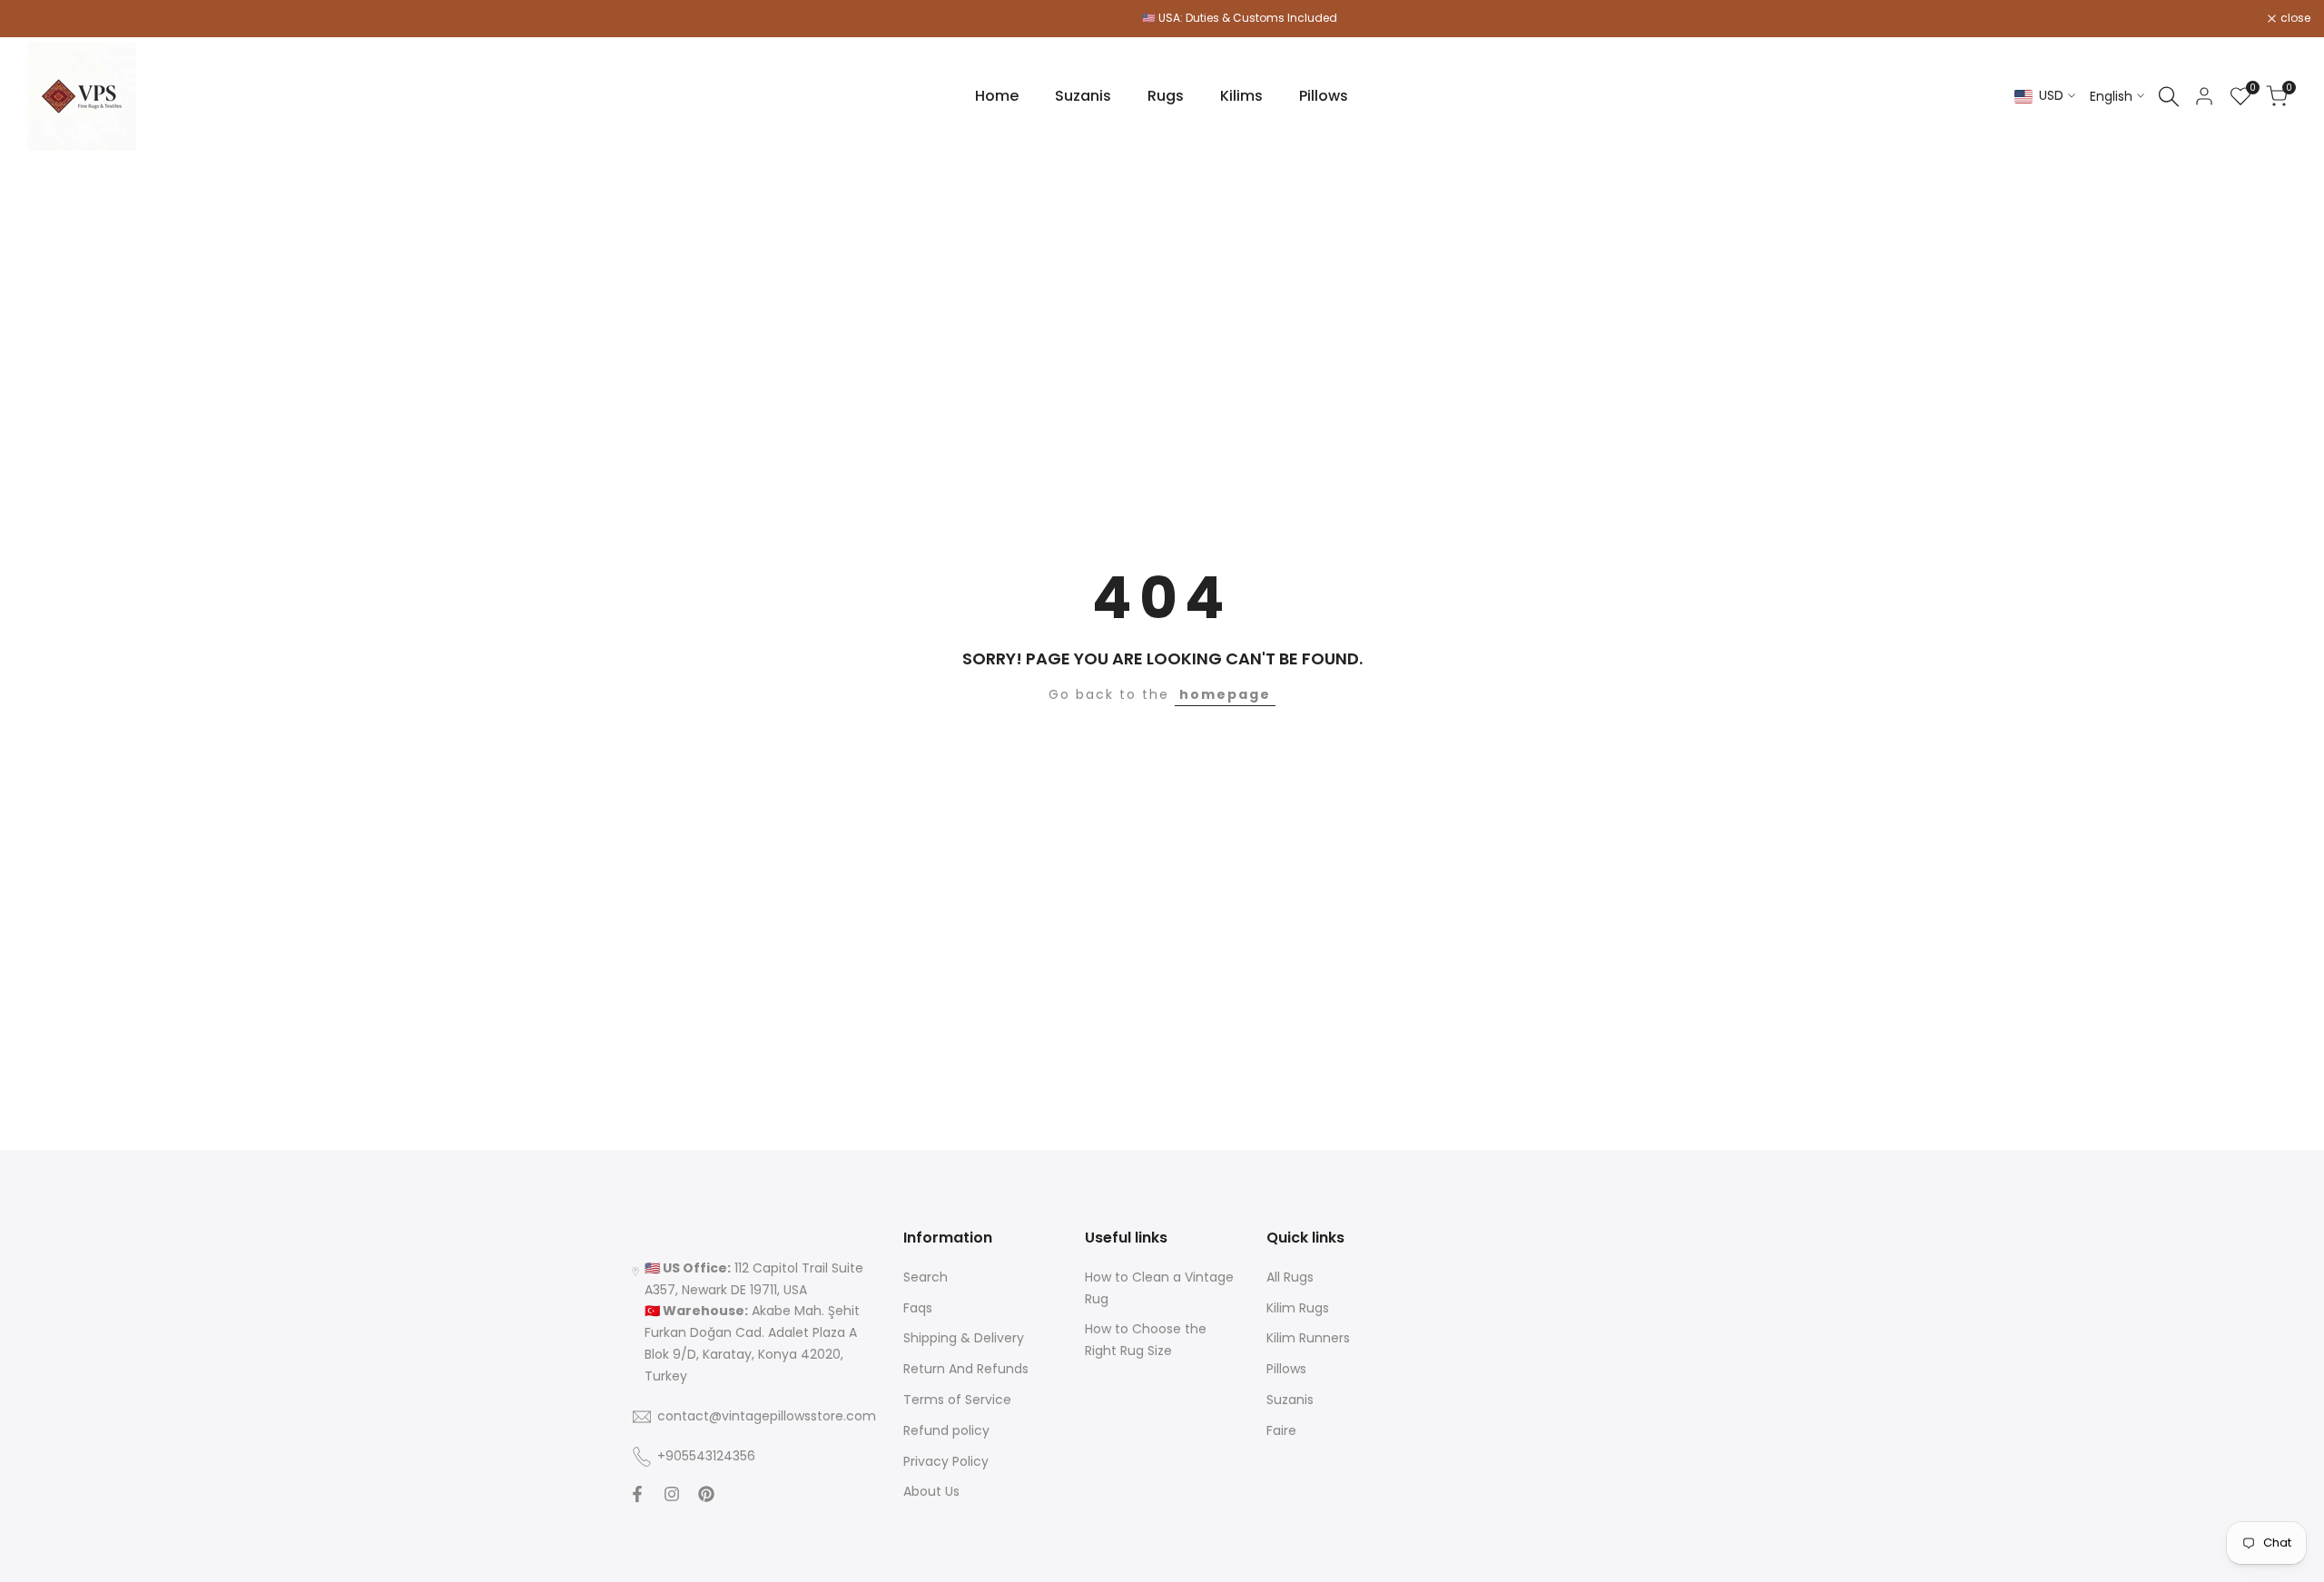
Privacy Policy (946, 1461)
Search (926, 1277)
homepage (1225, 694)
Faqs (918, 1308)
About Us (931, 1491)
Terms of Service (957, 1400)
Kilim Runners (1308, 1338)
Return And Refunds (966, 1369)
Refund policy (946, 1430)
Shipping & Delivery (964, 1338)
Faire (1281, 1430)
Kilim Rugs (1298, 1308)
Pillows (1286, 1369)
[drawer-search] (2169, 97)
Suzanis (1290, 1400)
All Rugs (1290, 1277)
